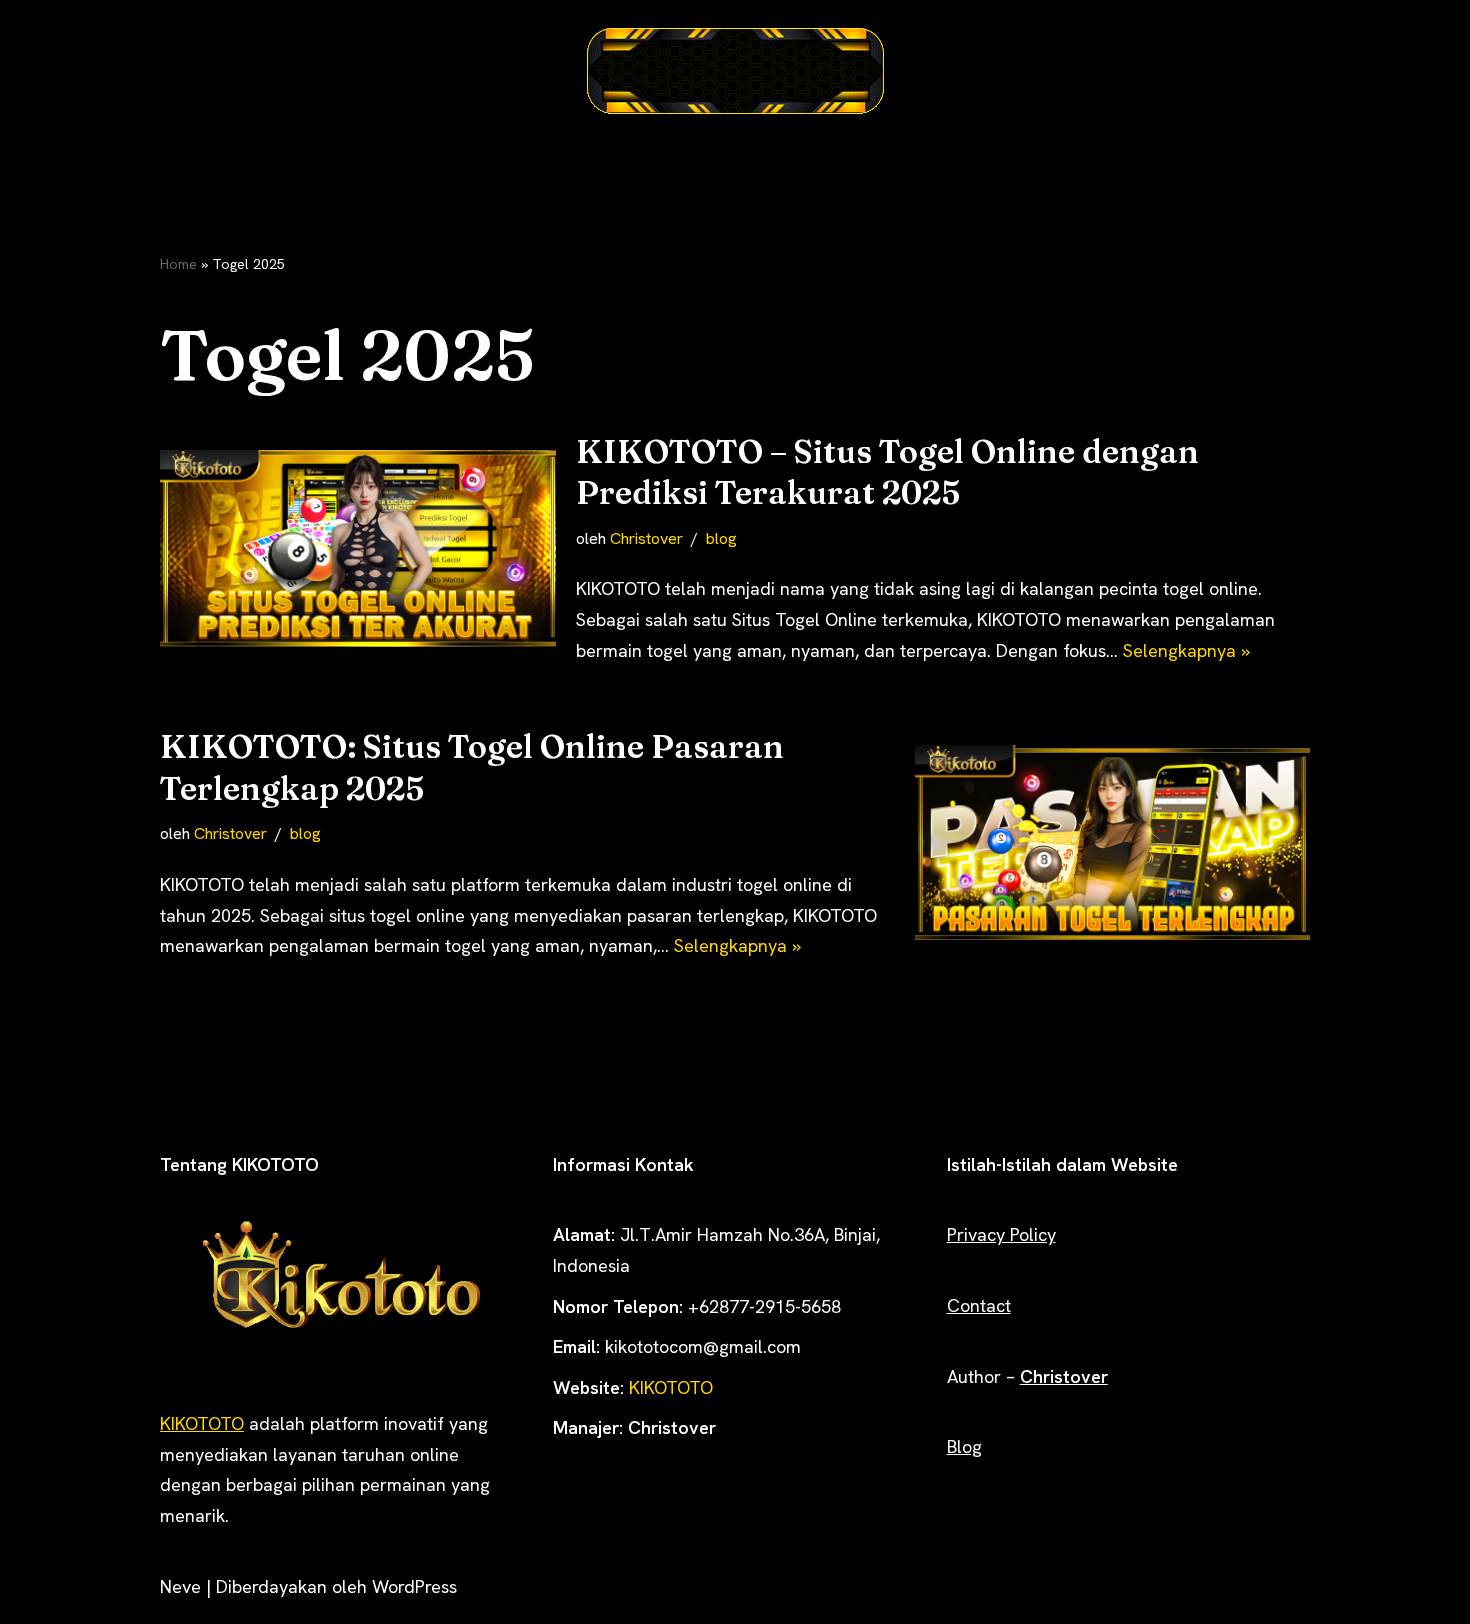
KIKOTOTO (202, 1423)
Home (178, 264)
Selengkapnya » (1186, 650)
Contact (979, 1305)
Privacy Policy (1001, 1234)
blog (721, 538)
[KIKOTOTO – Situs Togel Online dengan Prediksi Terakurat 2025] (358, 549)
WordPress (414, 1586)
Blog (964, 1446)
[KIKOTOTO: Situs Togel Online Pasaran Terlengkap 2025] (1113, 844)
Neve (180, 1586)
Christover (646, 538)
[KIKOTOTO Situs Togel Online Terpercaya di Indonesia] (735, 71)
